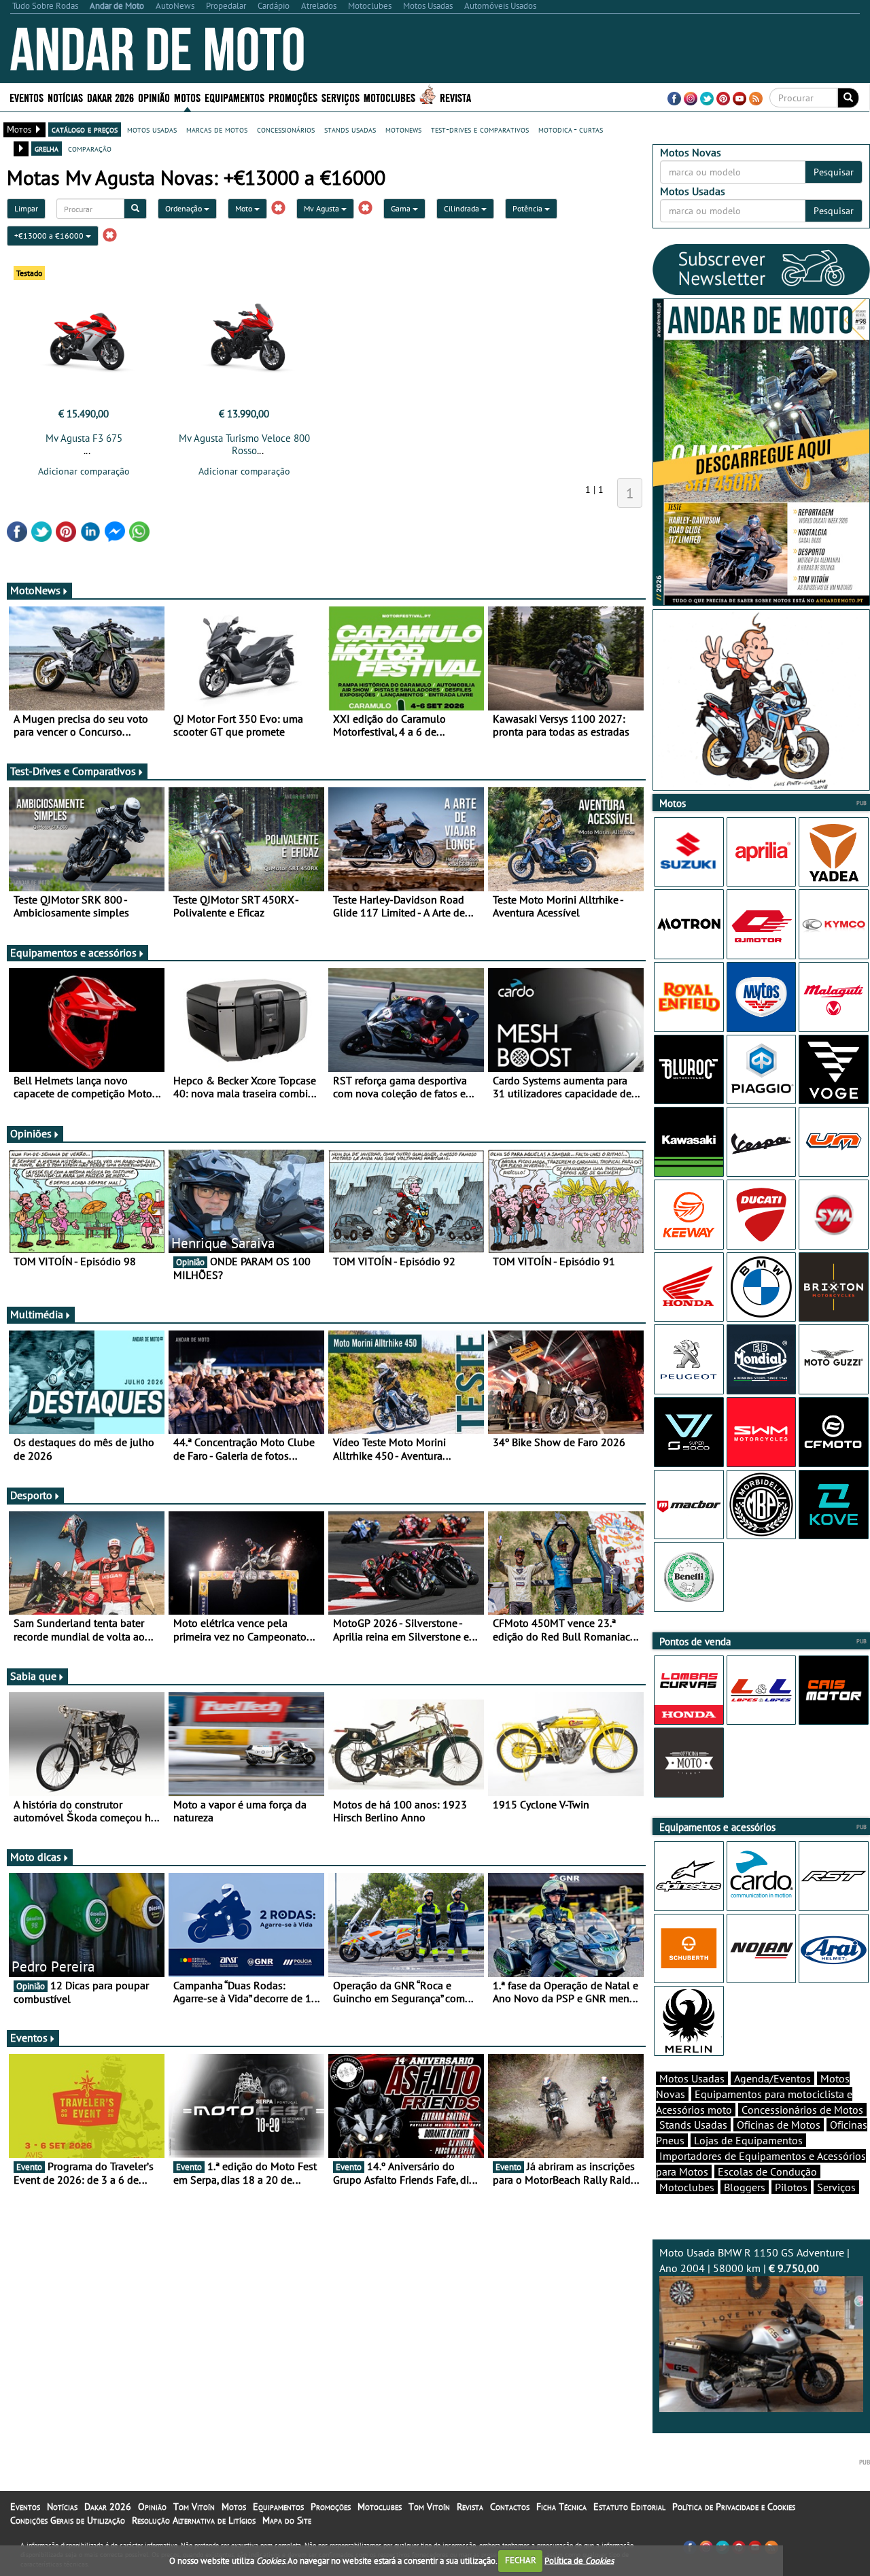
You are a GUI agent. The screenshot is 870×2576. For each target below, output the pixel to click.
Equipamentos (278, 2507)
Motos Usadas (692, 2078)
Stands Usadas (693, 2125)
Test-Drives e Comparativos (73, 771)
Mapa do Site (287, 2520)
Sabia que (33, 1676)
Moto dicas (36, 1857)
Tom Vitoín (194, 2507)
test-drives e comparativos (480, 129)
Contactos (510, 2507)
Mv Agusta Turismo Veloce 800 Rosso (244, 444)
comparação (90, 148)
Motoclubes (389, 97)
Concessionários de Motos (802, 2110)
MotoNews (35, 590)
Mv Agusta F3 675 (84, 438)
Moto (245, 208)
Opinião (154, 97)
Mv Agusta (323, 208)
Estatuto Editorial (629, 2507)
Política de (579, 2560)
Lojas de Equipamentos (748, 2140)
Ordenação (185, 208)
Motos (234, 2507)
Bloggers (745, 2187)
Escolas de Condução (767, 2171)
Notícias (62, 2507)
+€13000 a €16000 (50, 236)
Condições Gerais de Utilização (68, 2520)
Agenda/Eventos (772, 2078)
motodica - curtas (571, 129)
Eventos (27, 97)
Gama (402, 208)
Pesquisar (834, 172)
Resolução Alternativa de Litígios (194, 2520)
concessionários (286, 129)
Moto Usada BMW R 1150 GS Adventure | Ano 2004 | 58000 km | (754, 2260)
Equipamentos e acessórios (73, 952)
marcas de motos (217, 129)
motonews (403, 129)
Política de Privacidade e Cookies (734, 2507)
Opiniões (31, 1133)
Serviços (836, 2187)
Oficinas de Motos (779, 2125)
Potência (528, 208)
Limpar (26, 208)
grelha (47, 148)
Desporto (31, 1495)
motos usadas (152, 129)
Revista (455, 97)
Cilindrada (463, 208)
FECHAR (521, 2560)
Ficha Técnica (561, 2507)
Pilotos (791, 2187)
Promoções (293, 97)
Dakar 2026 (110, 97)
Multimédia (37, 1314)
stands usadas (350, 129)
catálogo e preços (85, 129)
